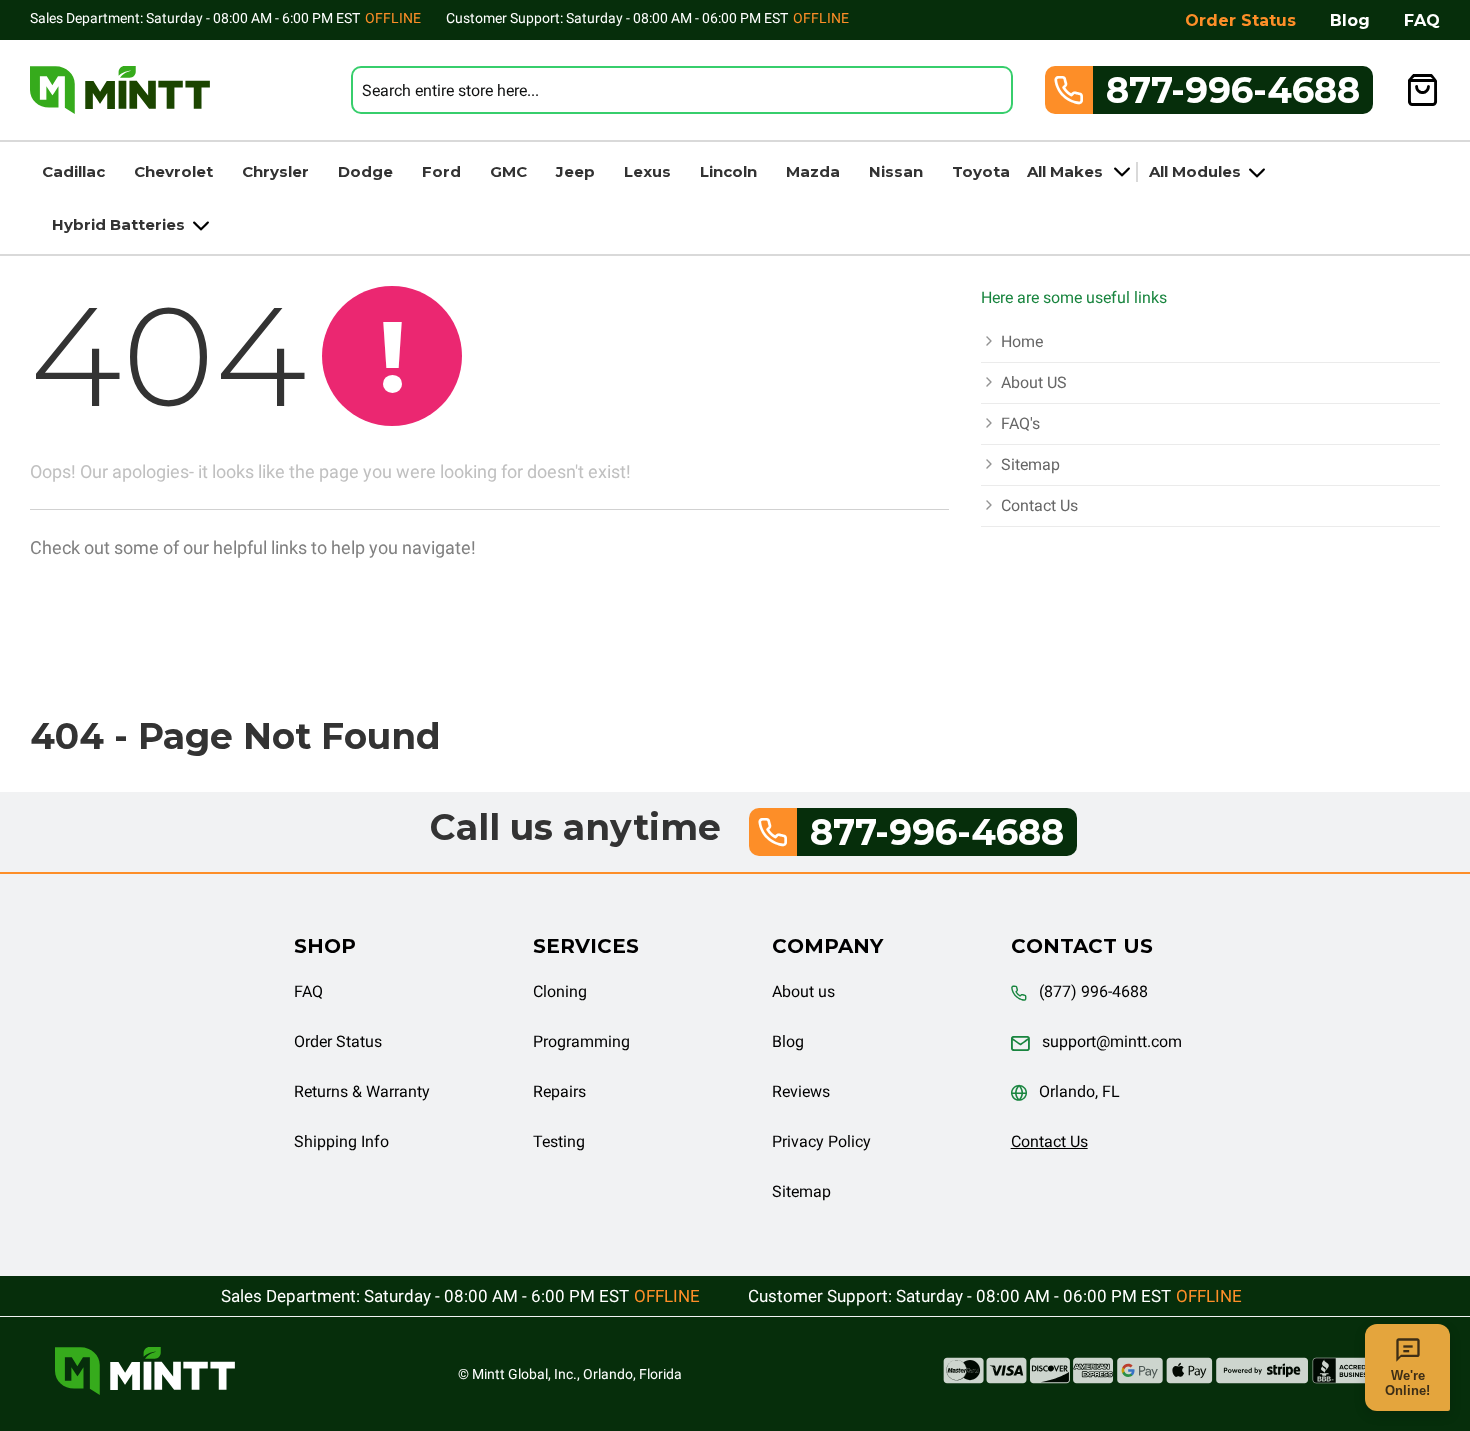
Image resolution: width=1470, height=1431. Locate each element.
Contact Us (1039, 505)
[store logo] (120, 90)
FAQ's (1020, 423)
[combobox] (682, 90)
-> (490, 549)
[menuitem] (73, 171)
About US (1034, 382)
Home (1022, 341)
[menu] (735, 198)
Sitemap (1030, 464)
